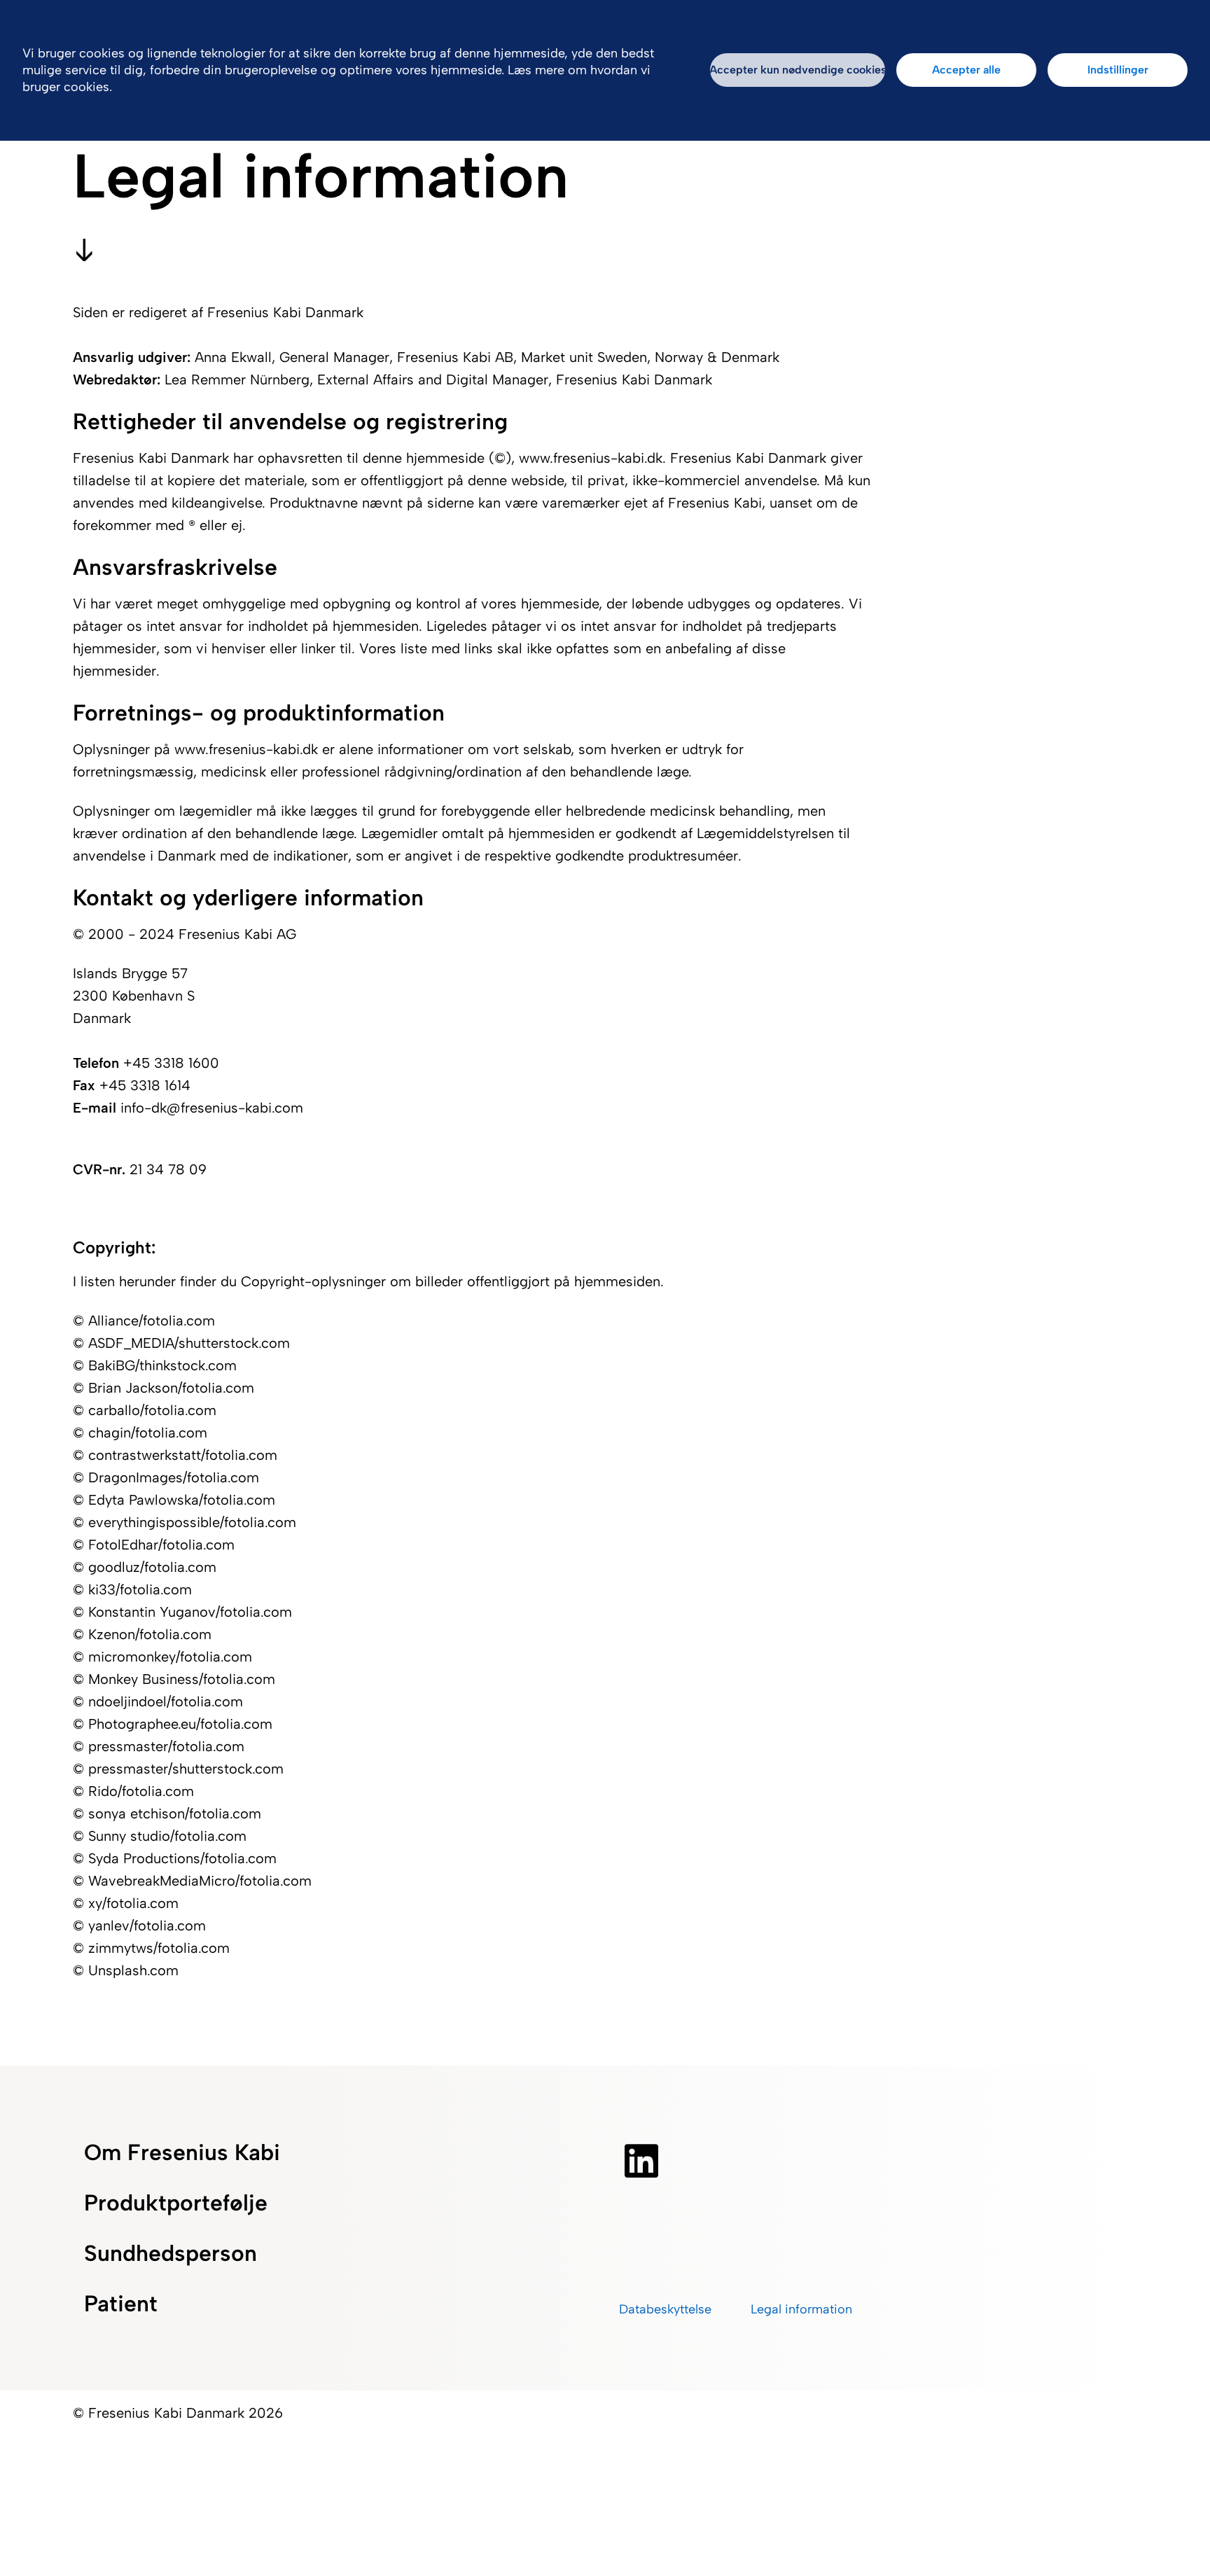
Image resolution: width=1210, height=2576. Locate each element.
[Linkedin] (641, 2161)
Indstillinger (1118, 70)
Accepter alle (966, 70)
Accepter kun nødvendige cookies (798, 70)
